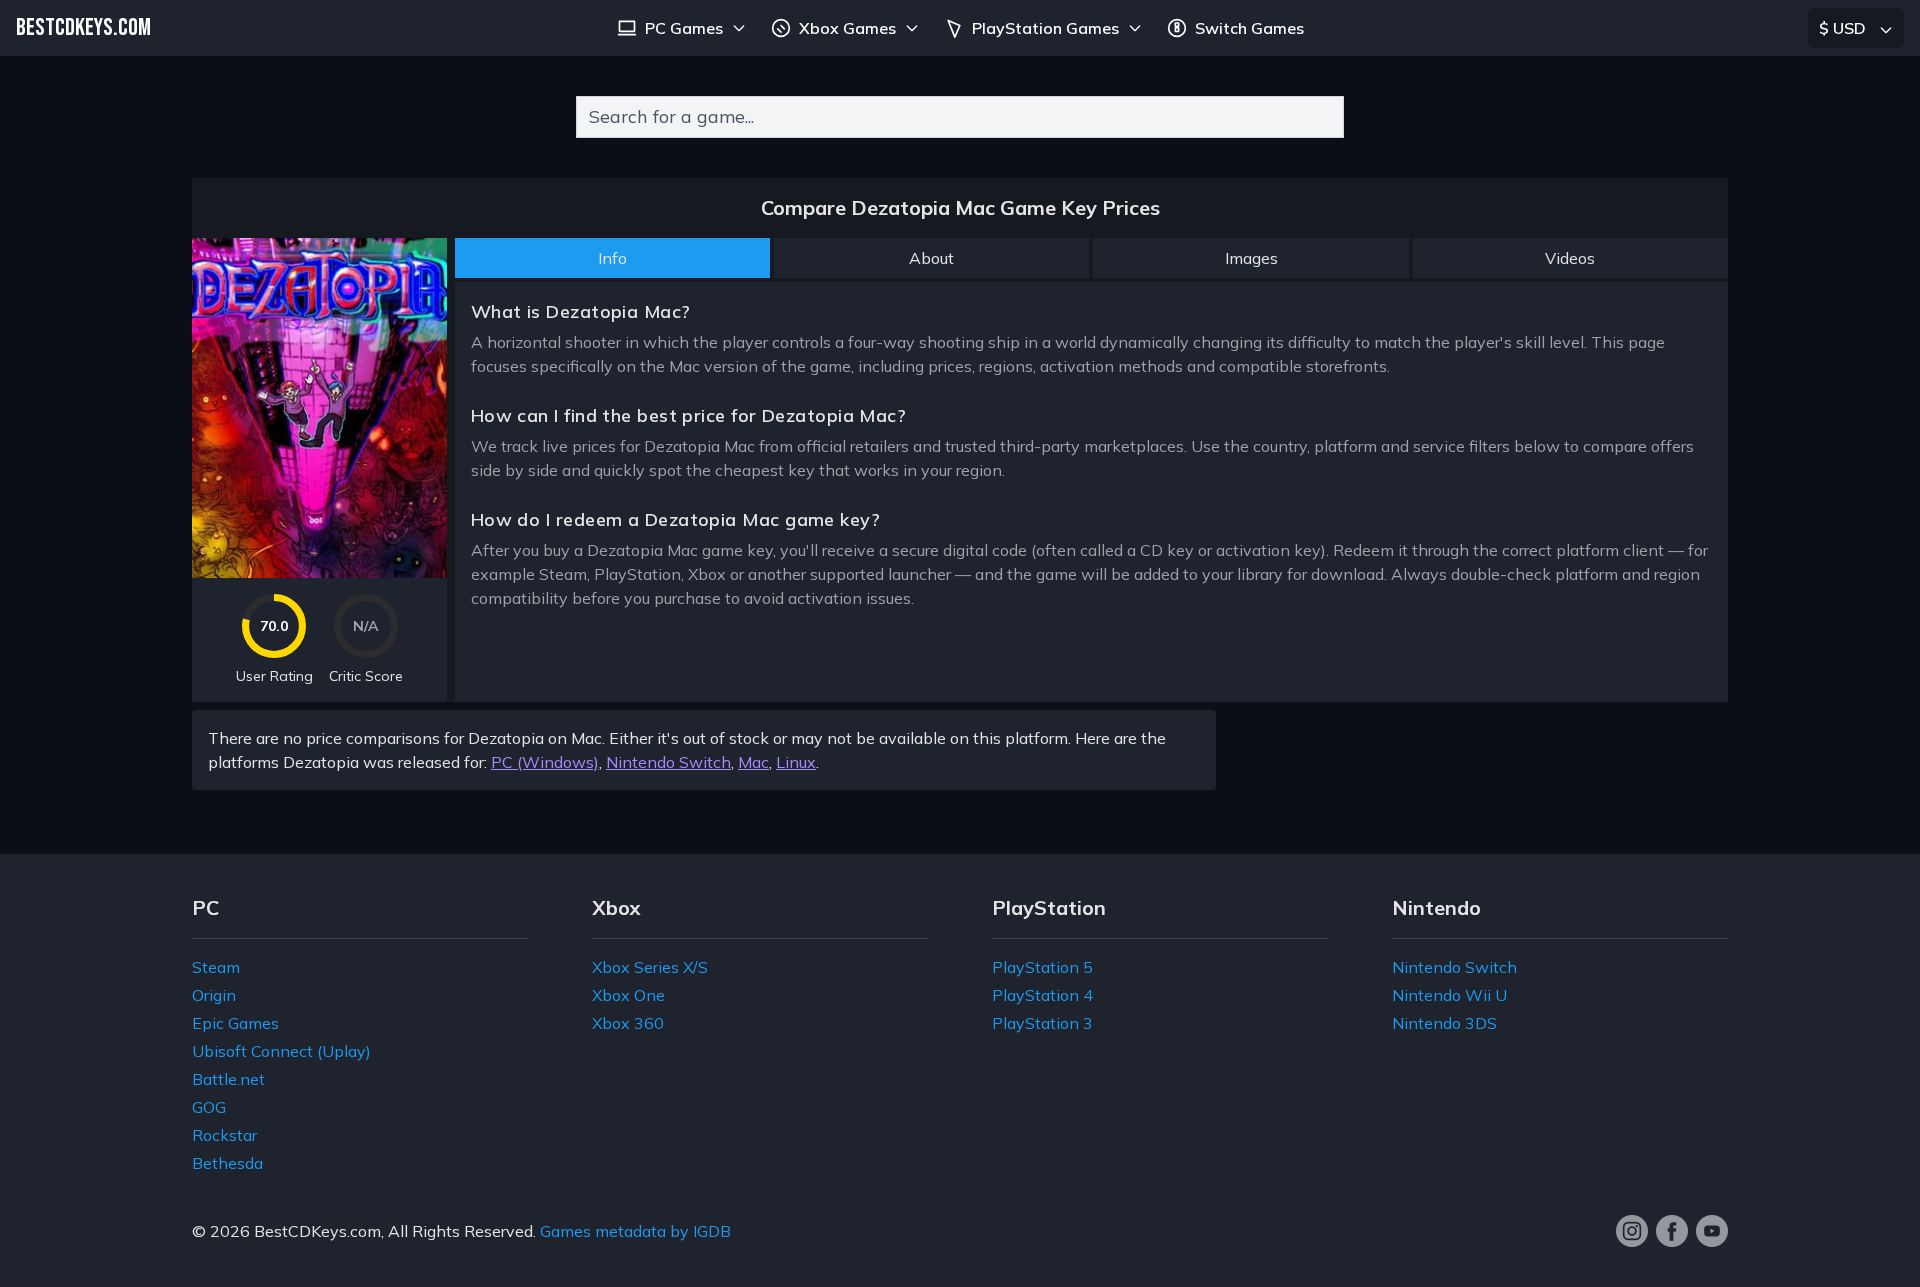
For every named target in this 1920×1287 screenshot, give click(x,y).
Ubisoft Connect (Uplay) (281, 1051)
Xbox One (628, 995)
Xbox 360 (628, 1023)
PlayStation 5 (1042, 967)
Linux (796, 762)
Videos (1570, 258)
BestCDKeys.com (317, 1231)
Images (1251, 258)
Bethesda (227, 1163)
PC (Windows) (545, 762)
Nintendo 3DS (1444, 1023)
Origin (214, 995)
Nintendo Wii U (1449, 995)
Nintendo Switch (668, 762)
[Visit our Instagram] (1632, 1231)
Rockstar (224, 1135)
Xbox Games (847, 28)
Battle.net (228, 1079)
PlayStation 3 (1042, 1023)
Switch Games (1249, 28)
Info (612, 258)
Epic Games (235, 1023)
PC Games (684, 28)
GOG (209, 1107)
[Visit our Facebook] (1672, 1231)
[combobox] (960, 117)
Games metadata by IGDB (635, 1231)
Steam (216, 967)
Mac (753, 762)
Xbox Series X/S (650, 967)
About (931, 258)
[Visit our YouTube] (1712, 1231)
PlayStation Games (1045, 28)
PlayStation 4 (1042, 995)
